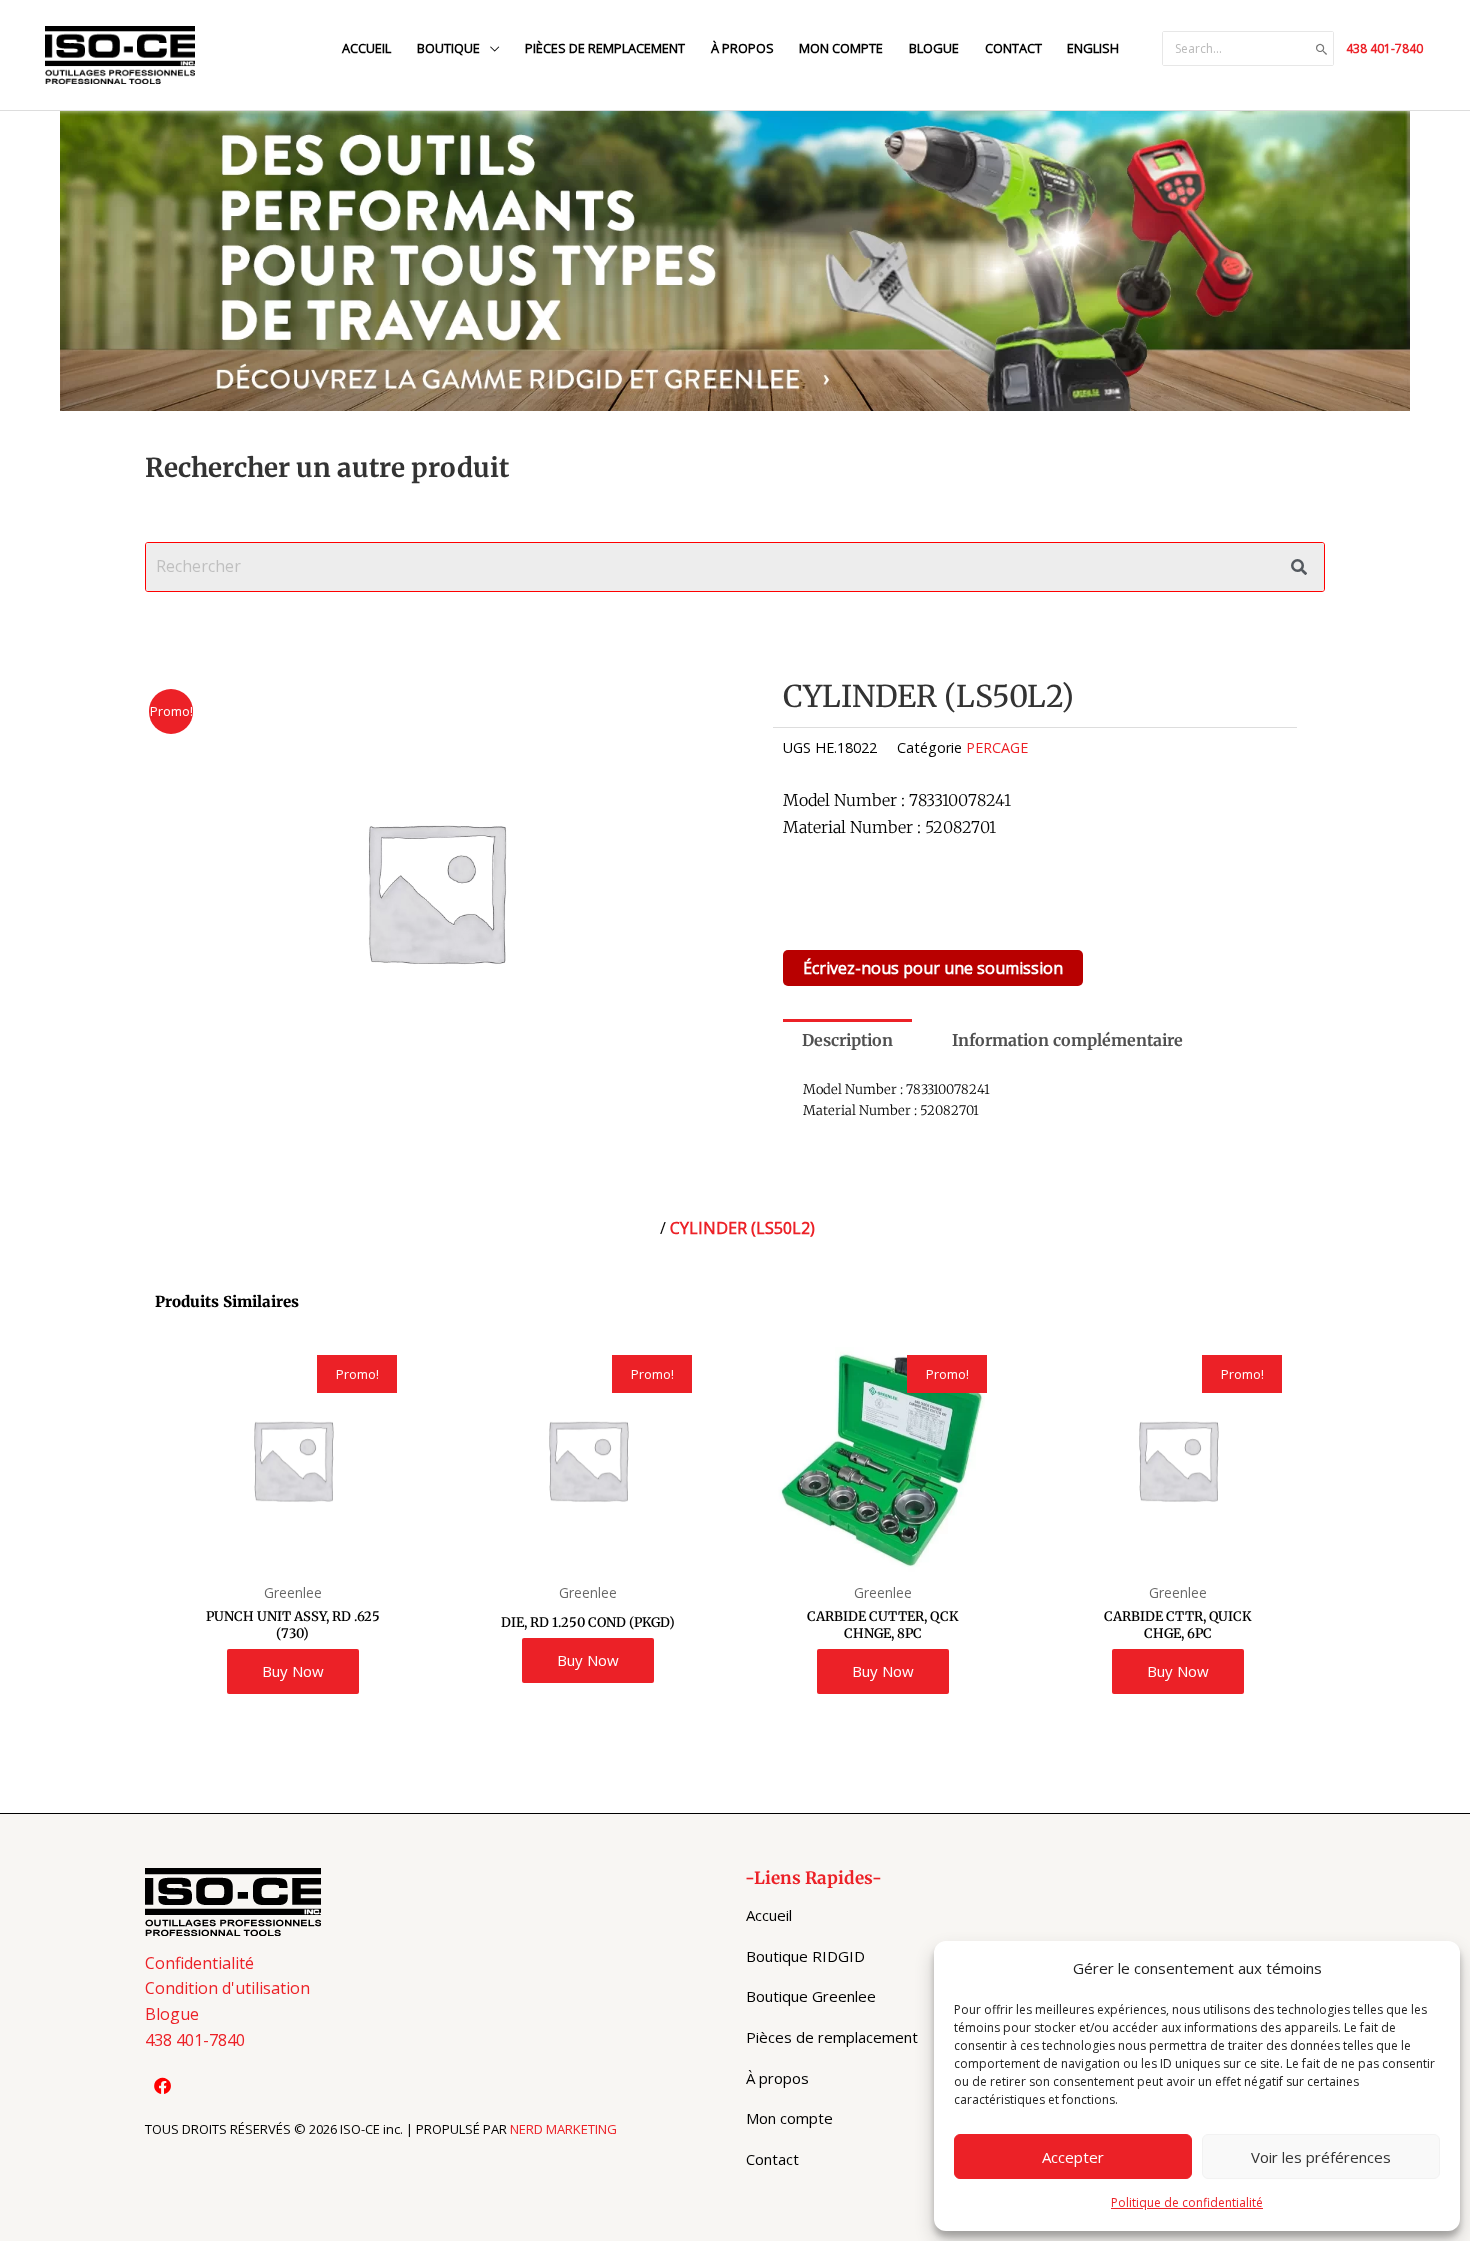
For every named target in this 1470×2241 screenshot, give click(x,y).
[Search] (1322, 49)
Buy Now (293, 1671)
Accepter (1073, 2157)
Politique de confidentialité (1187, 2202)
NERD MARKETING (563, 2129)
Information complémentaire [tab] (1067, 1040)
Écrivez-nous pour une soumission (933, 968)
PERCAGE (997, 747)
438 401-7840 (1384, 48)
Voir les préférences (1321, 2157)
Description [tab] (847, 1040)
